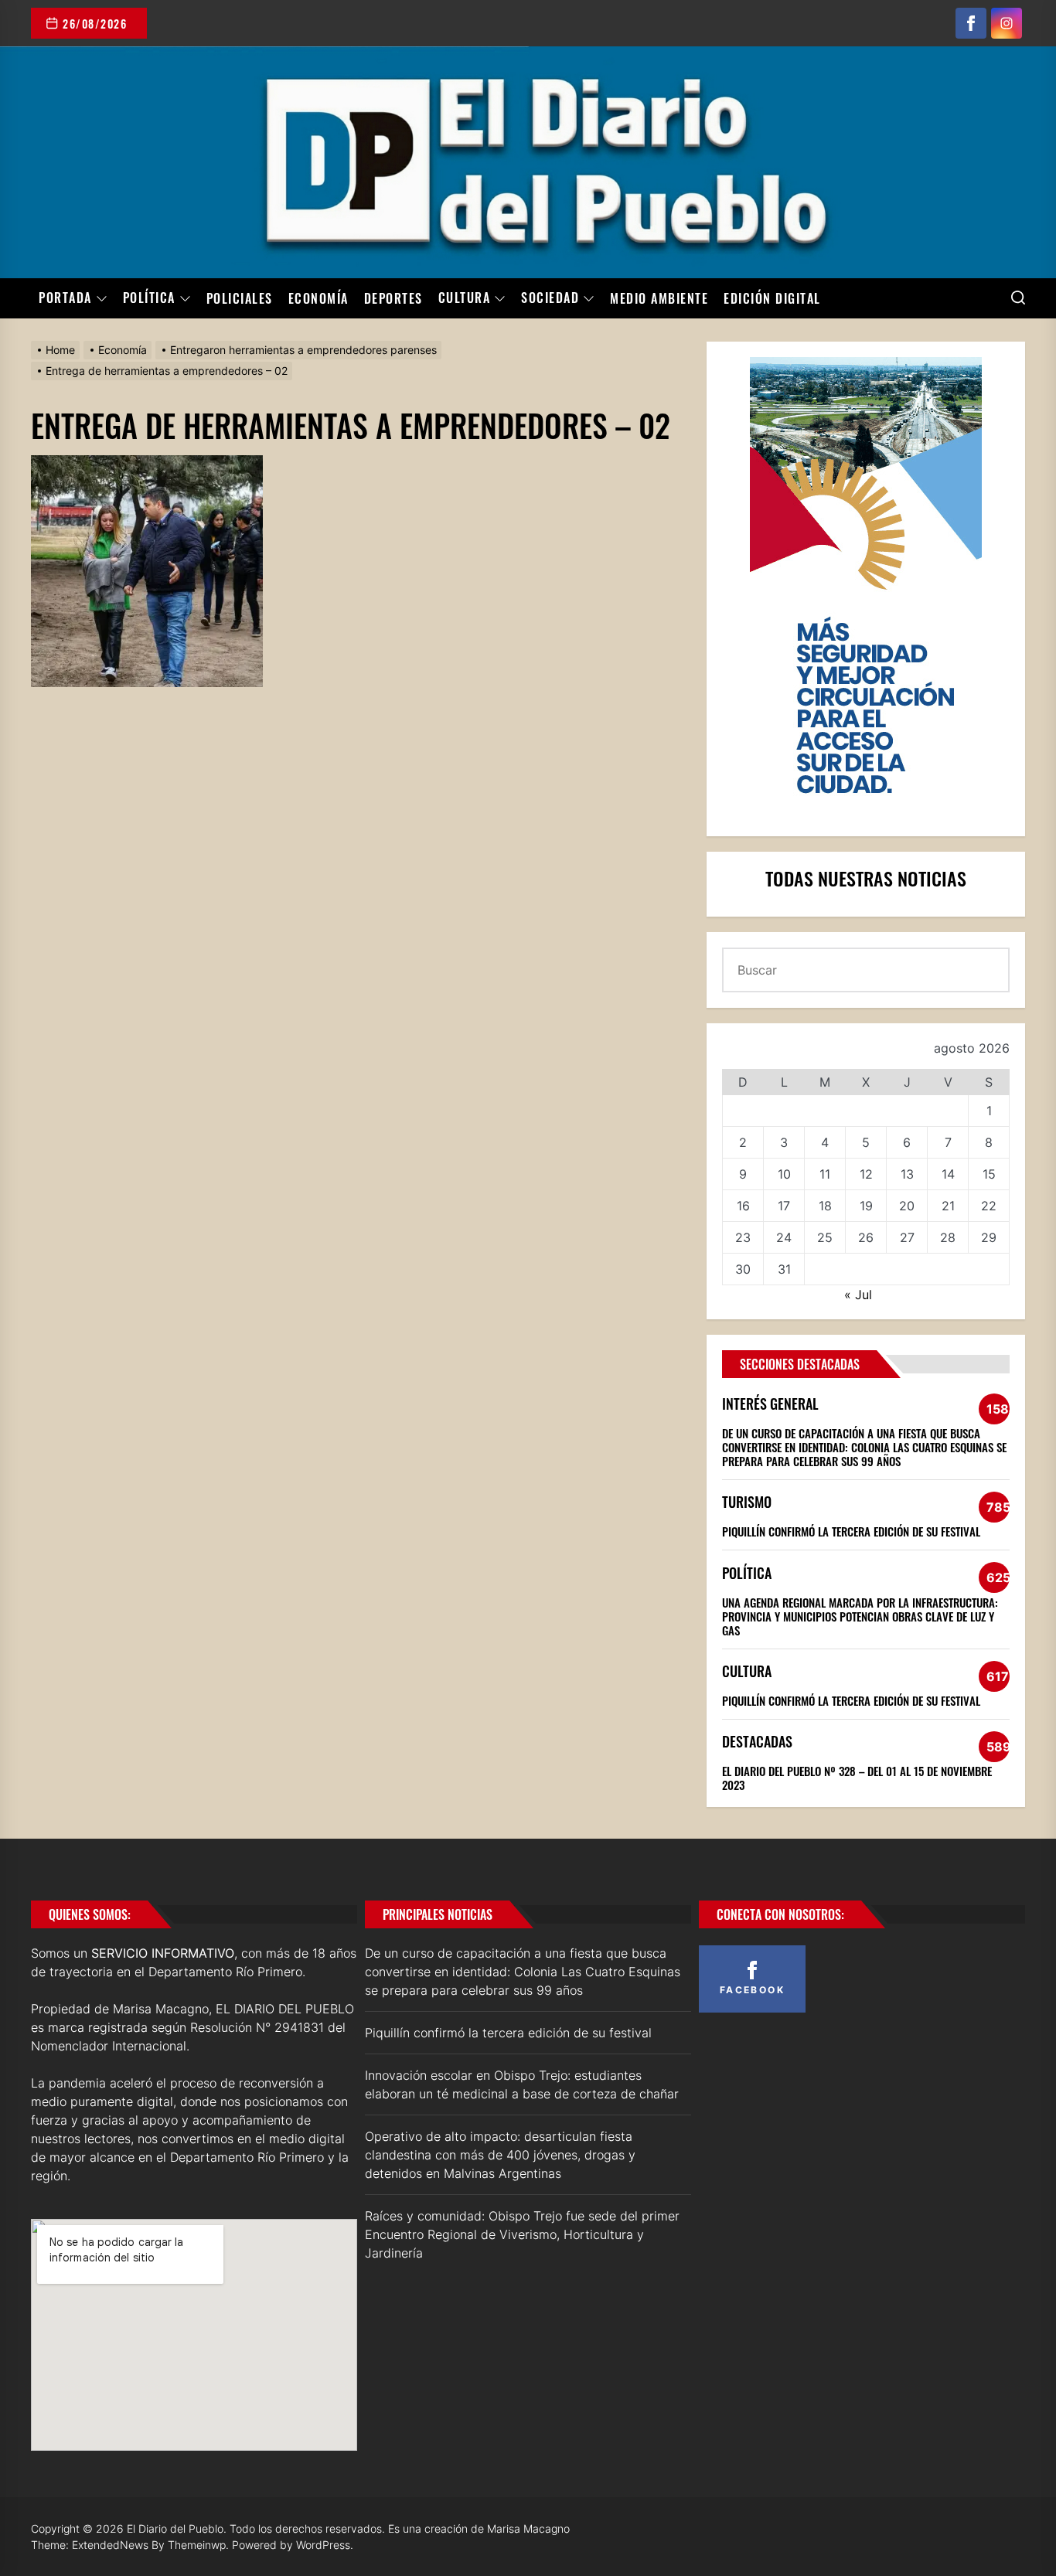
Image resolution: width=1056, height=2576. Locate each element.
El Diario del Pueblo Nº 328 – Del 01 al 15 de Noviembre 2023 (857, 1778)
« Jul (858, 1295)
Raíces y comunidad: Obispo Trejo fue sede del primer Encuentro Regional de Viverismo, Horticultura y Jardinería (522, 2234)
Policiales (240, 298)
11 (825, 1174)
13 (907, 1174)
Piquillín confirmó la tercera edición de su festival (851, 1531)
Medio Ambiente (659, 298)
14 (948, 1174)
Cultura (465, 298)
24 (784, 1237)
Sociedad (550, 298)
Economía (319, 298)
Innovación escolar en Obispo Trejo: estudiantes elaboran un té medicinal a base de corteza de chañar (522, 2084)
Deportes (393, 298)
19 (866, 1206)
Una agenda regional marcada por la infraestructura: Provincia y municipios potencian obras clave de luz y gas (860, 1616)
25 (825, 1237)
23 (743, 1237)
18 (825, 1206)
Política (149, 298)
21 (948, 1206)
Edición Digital (772, 298)
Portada (65, 298)
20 (907, 1206)
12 (866, 1174)
